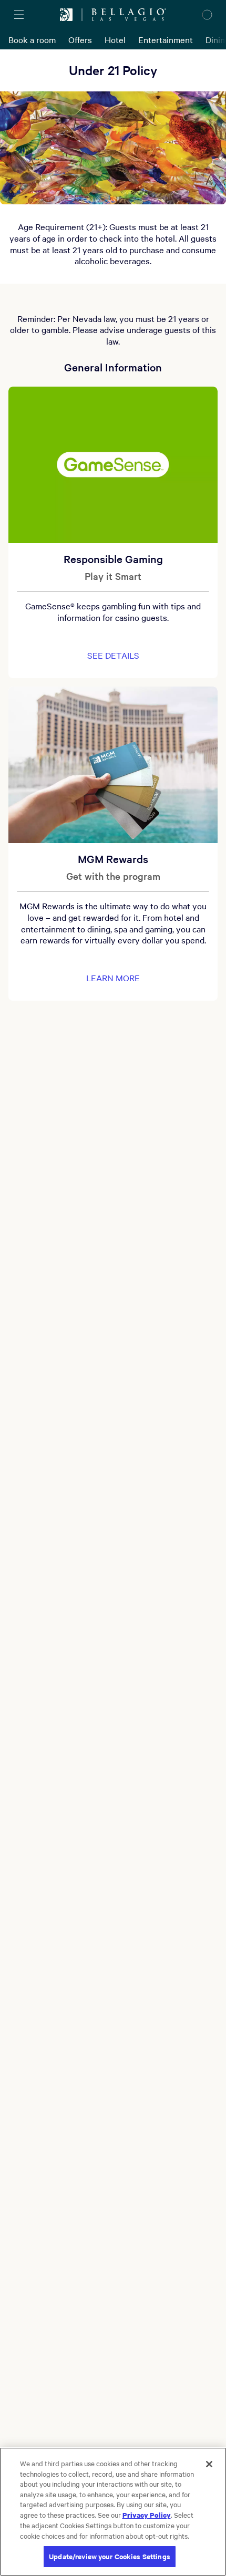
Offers (80, 39)
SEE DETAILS (113, 655)
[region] (113, 2512)
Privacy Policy (147, 2515)
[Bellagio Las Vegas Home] (129, 15)
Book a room (32, 39)
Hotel (115, 39)
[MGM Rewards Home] (66, 15)
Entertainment (166, 39)
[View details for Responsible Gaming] (113, 465)
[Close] (209, 2464)
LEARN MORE (113, 978)
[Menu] (19, 15)
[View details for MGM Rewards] (113, 765)
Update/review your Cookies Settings (110, 2556)
